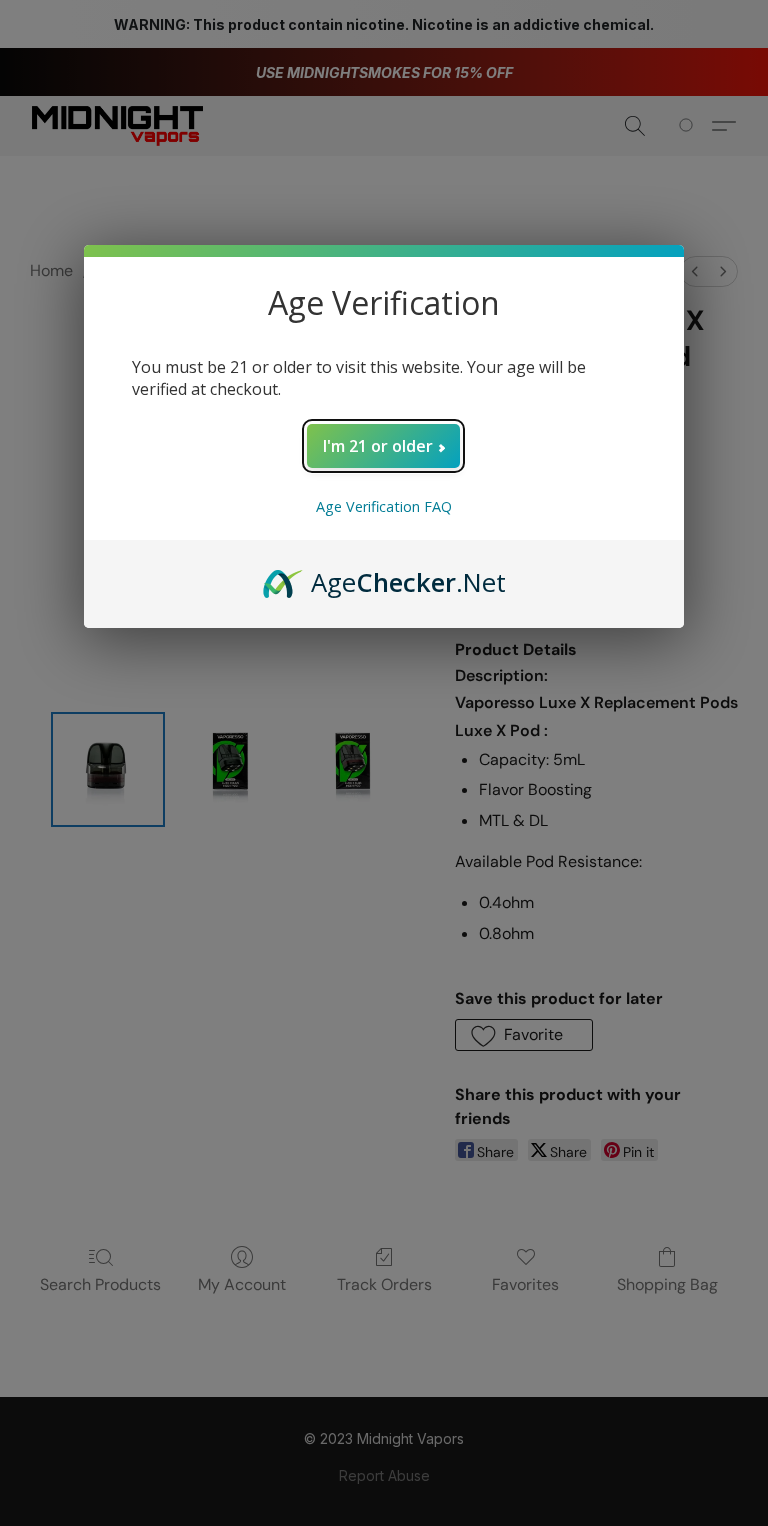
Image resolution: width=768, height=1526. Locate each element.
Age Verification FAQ (384, 506)
